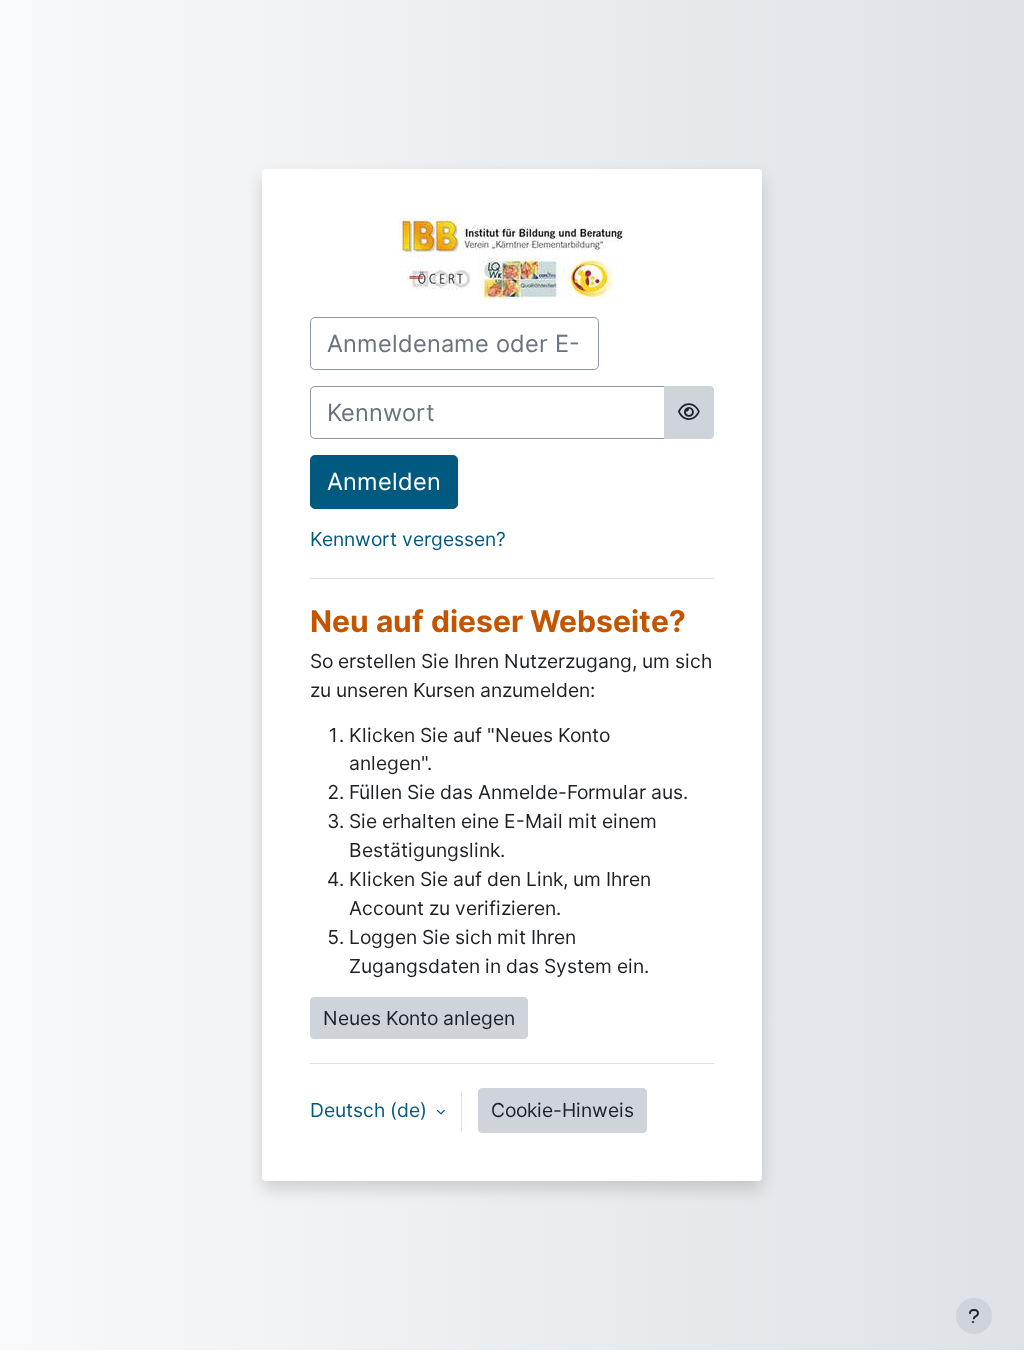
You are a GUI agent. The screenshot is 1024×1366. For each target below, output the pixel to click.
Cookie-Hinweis (562, 1110)
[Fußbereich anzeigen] (974, 1316)
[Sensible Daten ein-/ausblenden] (689, 412)
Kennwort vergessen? (408, 539)
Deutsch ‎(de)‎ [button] (371, 1110)
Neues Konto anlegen (419, 1018)
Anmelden (384, 481)
